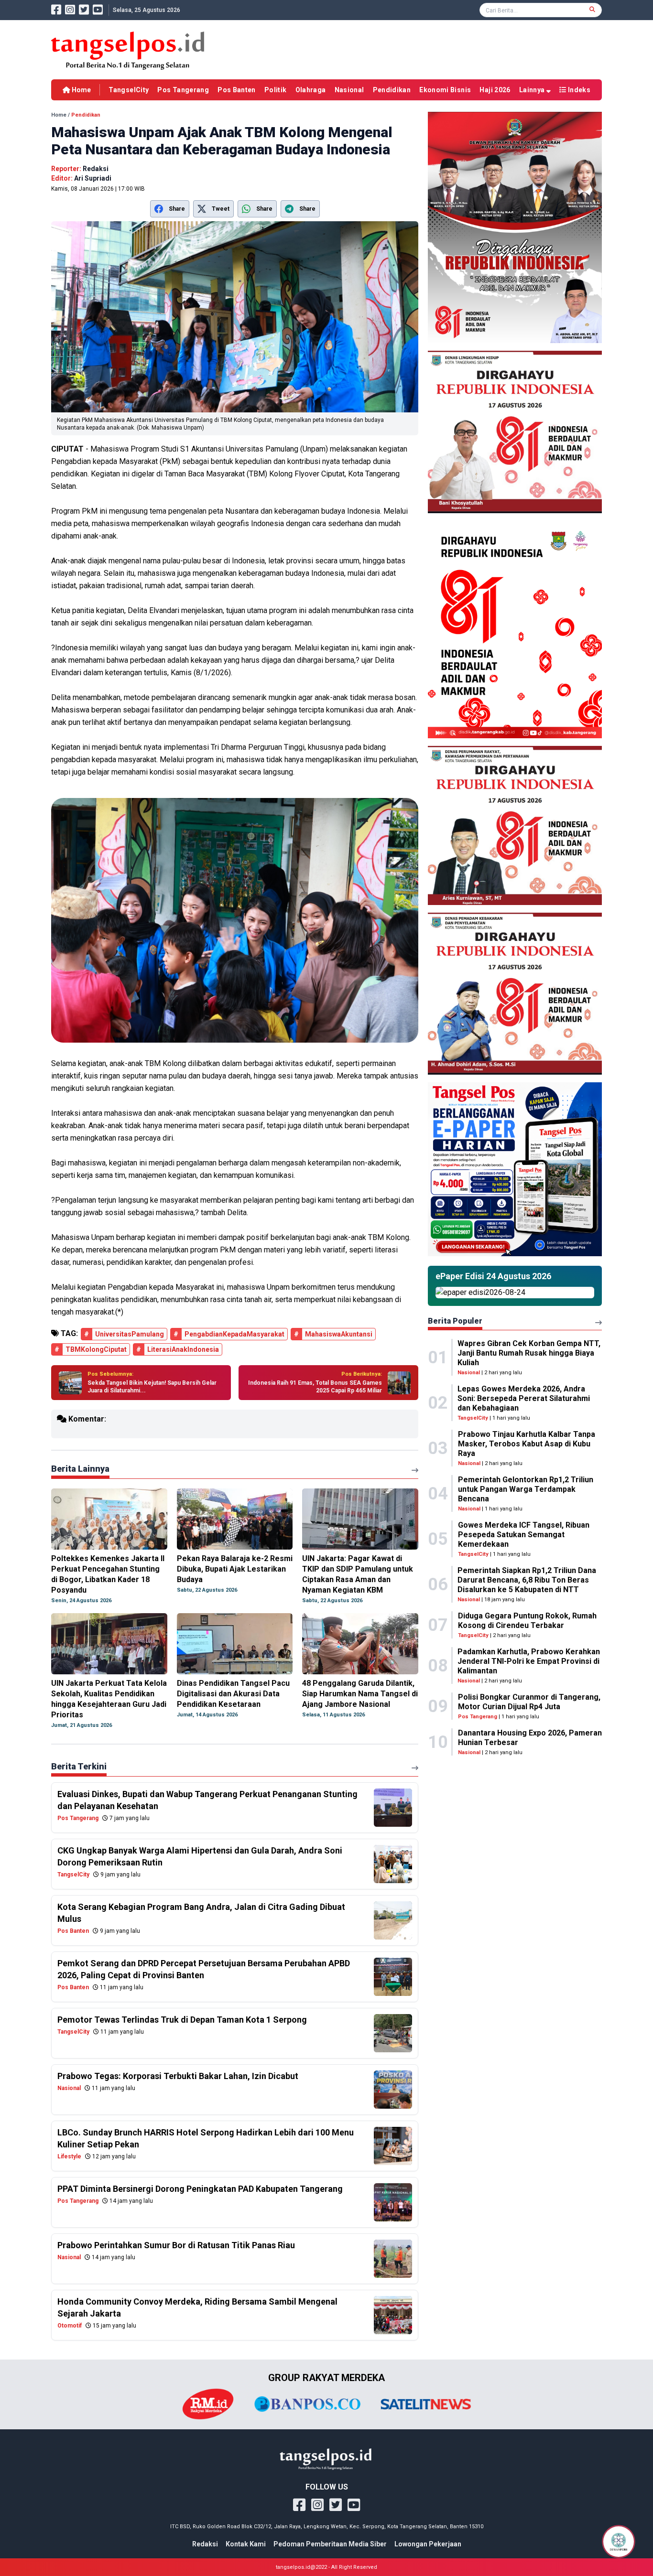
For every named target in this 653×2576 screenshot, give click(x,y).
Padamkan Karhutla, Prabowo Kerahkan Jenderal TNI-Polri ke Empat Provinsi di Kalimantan (529, 1661)
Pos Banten (237, 90)
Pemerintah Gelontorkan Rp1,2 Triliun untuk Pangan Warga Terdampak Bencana (526, 1489)
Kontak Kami (246, 2544)
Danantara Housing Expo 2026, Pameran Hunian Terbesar (530, 1738)
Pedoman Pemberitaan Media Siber (330, 2544)
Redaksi (205, 2544)
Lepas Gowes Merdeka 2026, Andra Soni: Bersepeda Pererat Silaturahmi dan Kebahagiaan (524, 1398)
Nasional (349, 90)
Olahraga (311, 90)
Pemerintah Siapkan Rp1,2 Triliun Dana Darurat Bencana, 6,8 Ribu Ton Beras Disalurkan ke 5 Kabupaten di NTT (527, 1580)
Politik (275, 90)
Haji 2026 (495, 90)
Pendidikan (392, 90)
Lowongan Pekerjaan (428, 2544)
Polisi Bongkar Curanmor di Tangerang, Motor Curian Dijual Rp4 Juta (529, 1702)
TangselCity (129, 90)
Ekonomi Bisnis (445, 90)
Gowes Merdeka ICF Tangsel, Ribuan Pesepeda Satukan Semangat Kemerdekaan (524, 1535)
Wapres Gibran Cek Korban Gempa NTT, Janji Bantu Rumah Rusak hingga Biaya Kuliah (529, 1353)
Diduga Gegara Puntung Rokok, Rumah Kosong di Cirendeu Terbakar (527, 1621)
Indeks (578, 90)
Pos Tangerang (183, 90)
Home (81, 90)
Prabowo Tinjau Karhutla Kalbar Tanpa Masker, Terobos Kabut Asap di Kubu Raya (527, 1444)
